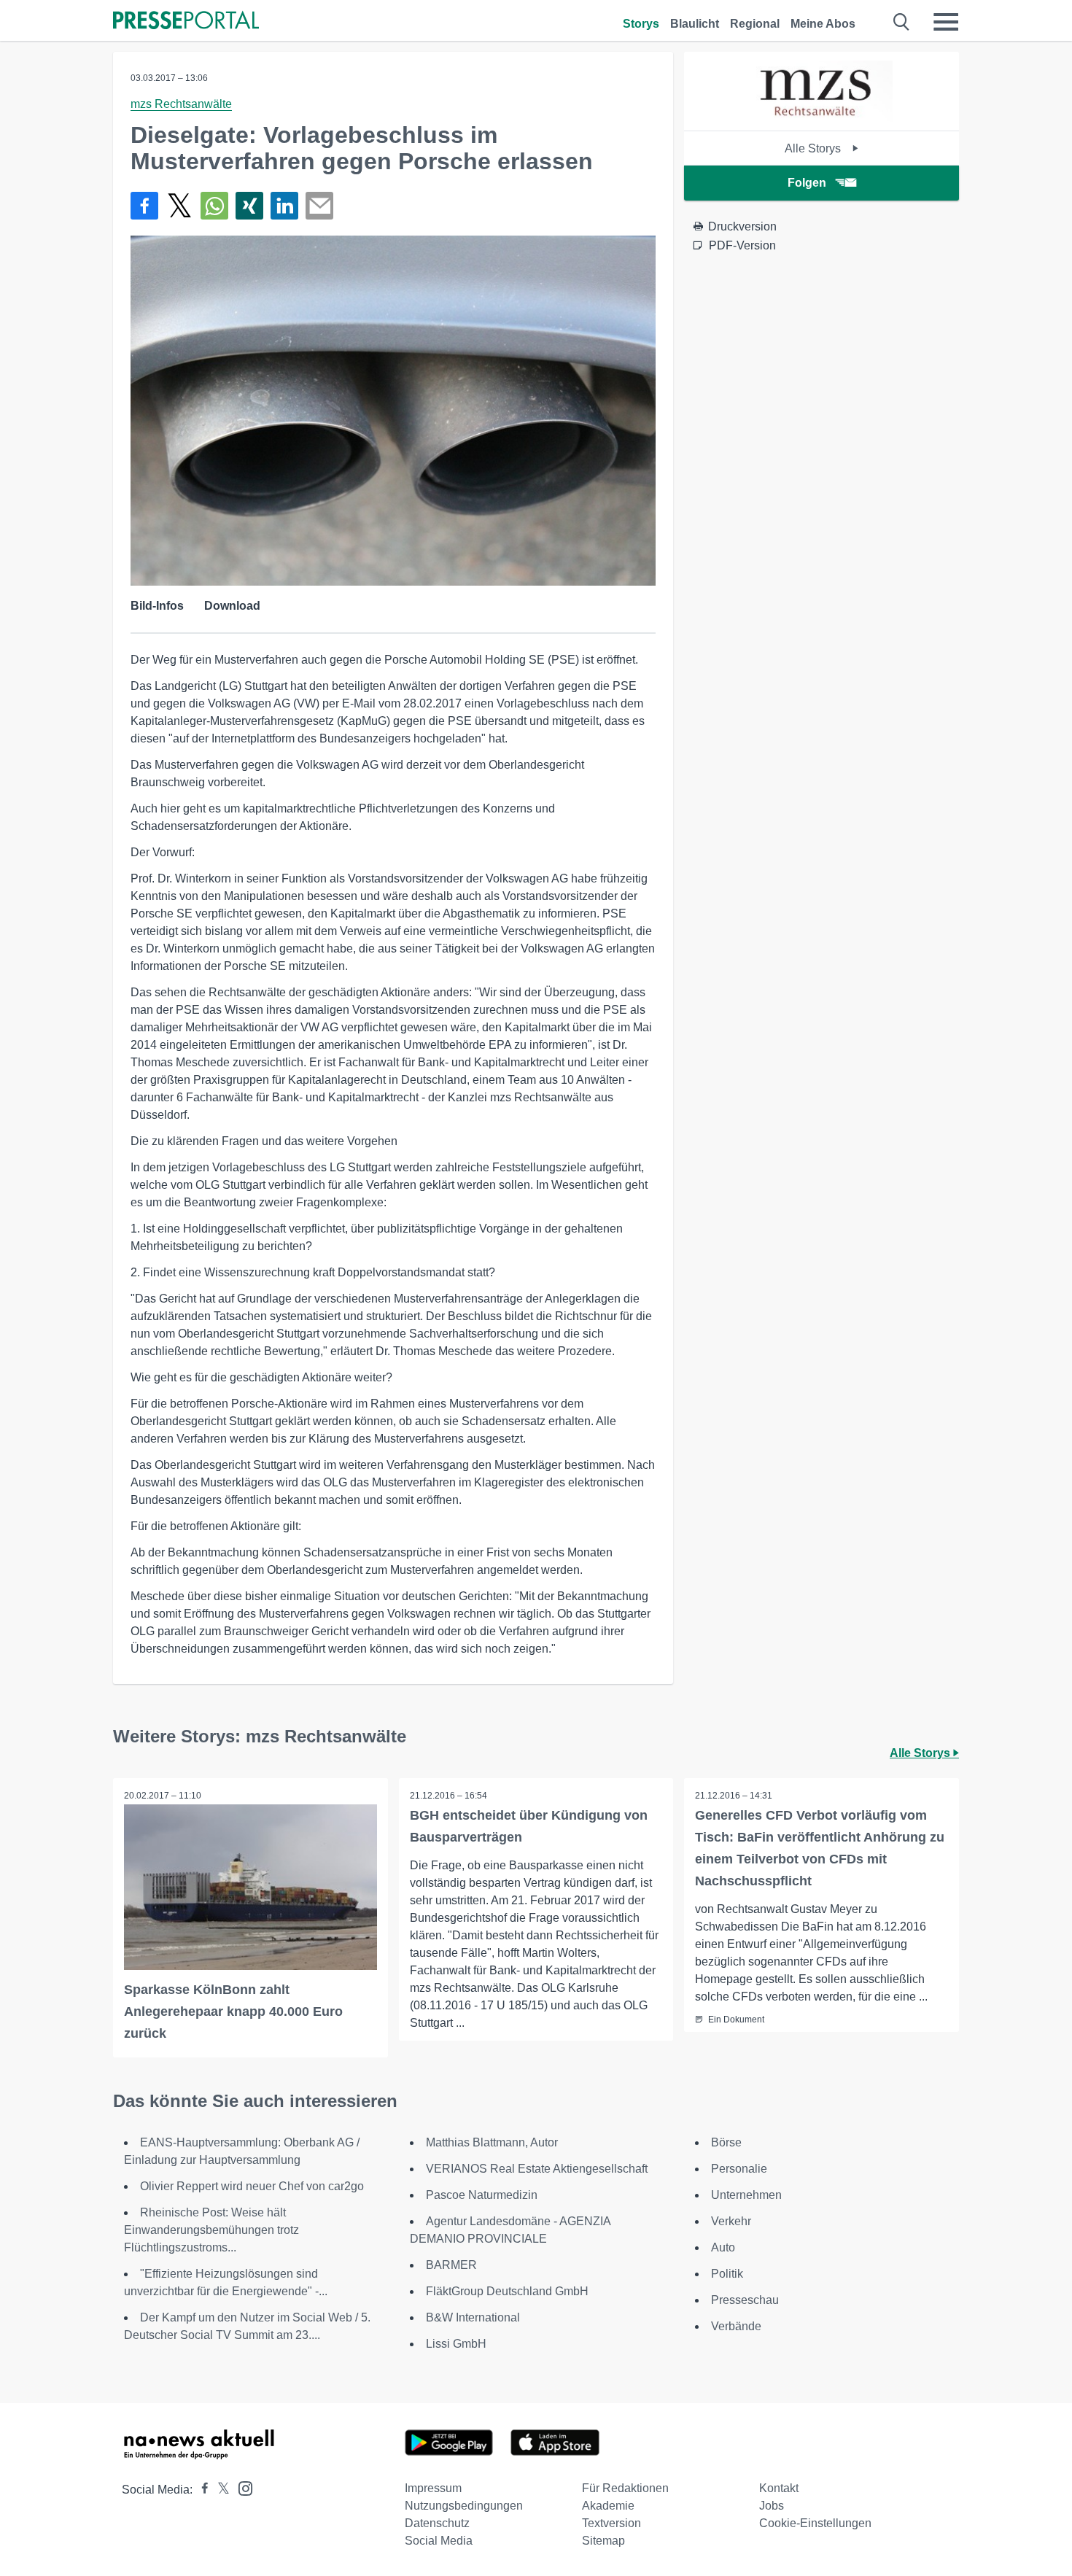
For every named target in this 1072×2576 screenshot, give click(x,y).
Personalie (739, 2169)
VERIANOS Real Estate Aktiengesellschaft (537, 2169)
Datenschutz (437, 2523)
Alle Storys (814, 148)
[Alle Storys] (821, 118)
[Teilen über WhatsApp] (214, 206)
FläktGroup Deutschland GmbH (507, 2291)
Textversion (611, 2523)
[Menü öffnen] (946, 22)
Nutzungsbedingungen (464, 2506)
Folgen (807, 183)
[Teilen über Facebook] (144, 206)
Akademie (608, 2506)
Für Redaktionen (625, 2488)
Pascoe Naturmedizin (482, 2195)
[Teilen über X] (179, 206)
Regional (755, 24)
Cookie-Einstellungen (815, 2523)
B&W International (473, 2317)
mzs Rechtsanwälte (181, 104)
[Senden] (319, 206)
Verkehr (731, 2221)
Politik (727, 2274)
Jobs (772, 2506)
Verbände (736, 2326)
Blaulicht (695, 24)
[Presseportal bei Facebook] (201, 2490)
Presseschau (745, 2300)
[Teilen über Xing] (249, 206)
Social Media (439, 2541)
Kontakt (779, 2488)
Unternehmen (746, 2195)
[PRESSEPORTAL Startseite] (186, 22)
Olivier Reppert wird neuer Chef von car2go (252, 2186)
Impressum (433, 2488)
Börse (726, 2142)
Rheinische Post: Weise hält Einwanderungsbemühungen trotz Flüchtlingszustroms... (211, 2230)
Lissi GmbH (456, 2344)
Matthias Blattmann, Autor (492, 2142)
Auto (723, 2247)
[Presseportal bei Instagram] (241, 2487)
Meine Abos (823, 24)
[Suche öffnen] (902, 22)
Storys (641, 24)
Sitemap (603, 2541)
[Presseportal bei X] (219, 2490)
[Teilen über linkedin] (284, 206)
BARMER (451, 2265)
